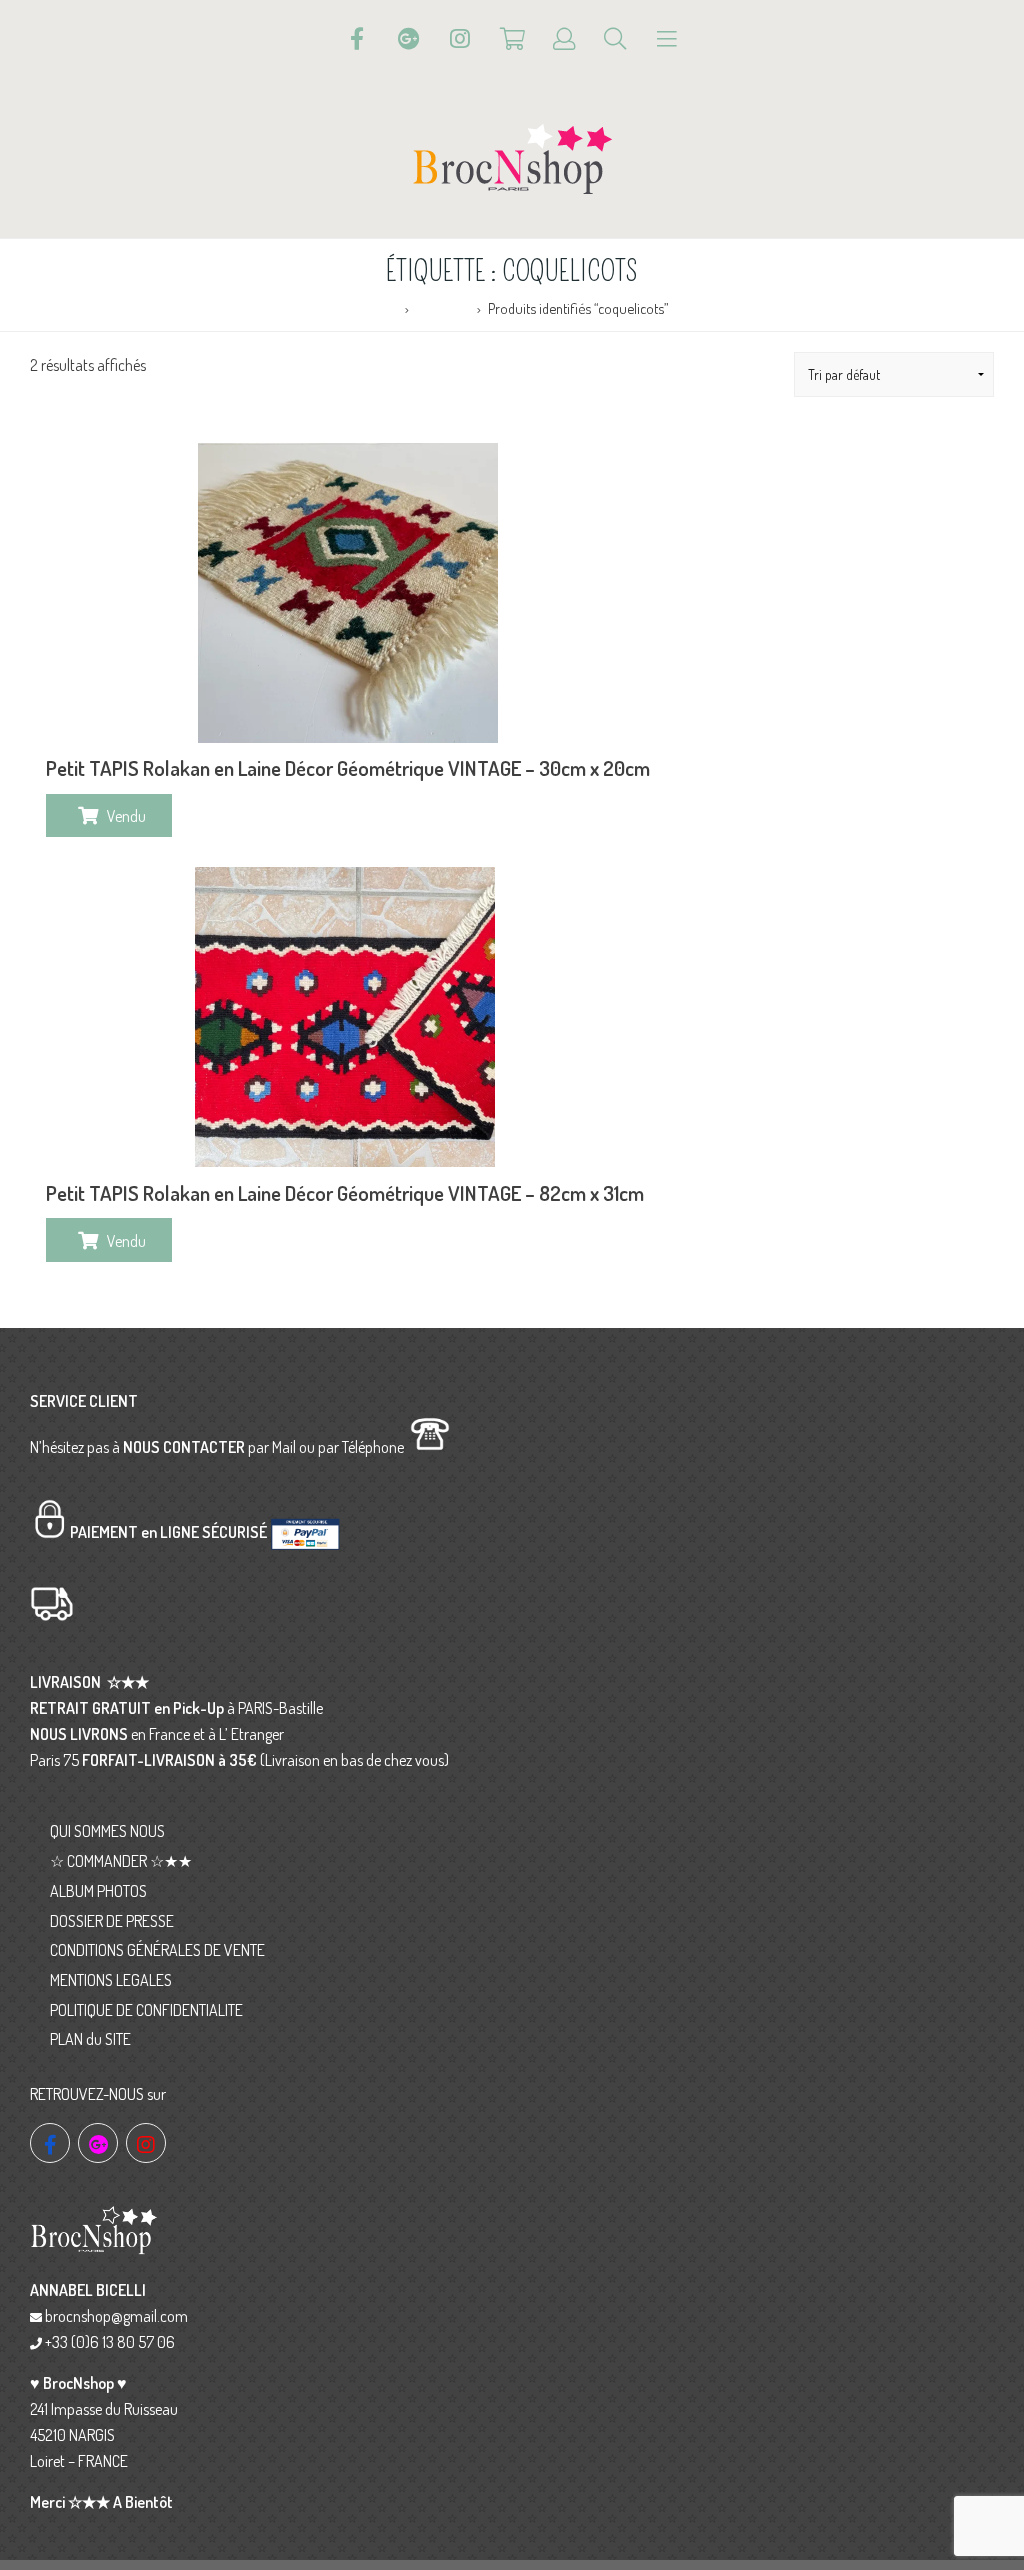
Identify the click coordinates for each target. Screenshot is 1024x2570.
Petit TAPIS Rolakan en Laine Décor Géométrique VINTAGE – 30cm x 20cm (348, 768)
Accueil (376, 308)
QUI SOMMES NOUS (107, 1831)
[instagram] (146, 2143)
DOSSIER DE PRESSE (112, 1921)
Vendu (126, 816)
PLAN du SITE (90, 2039)
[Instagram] (460, 39)
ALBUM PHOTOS (98, 1891)
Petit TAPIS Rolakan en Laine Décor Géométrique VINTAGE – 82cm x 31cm (345, 1193)
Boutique (442, 308)
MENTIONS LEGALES (111, 1980)
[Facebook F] (357, 39)
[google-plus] (98, 2143)
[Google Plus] (409, 39)
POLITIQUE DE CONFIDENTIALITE (146, 2010)
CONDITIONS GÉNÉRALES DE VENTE (157, 1950)
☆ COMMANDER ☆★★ (121, 1861)
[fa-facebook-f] (50, 2143)
